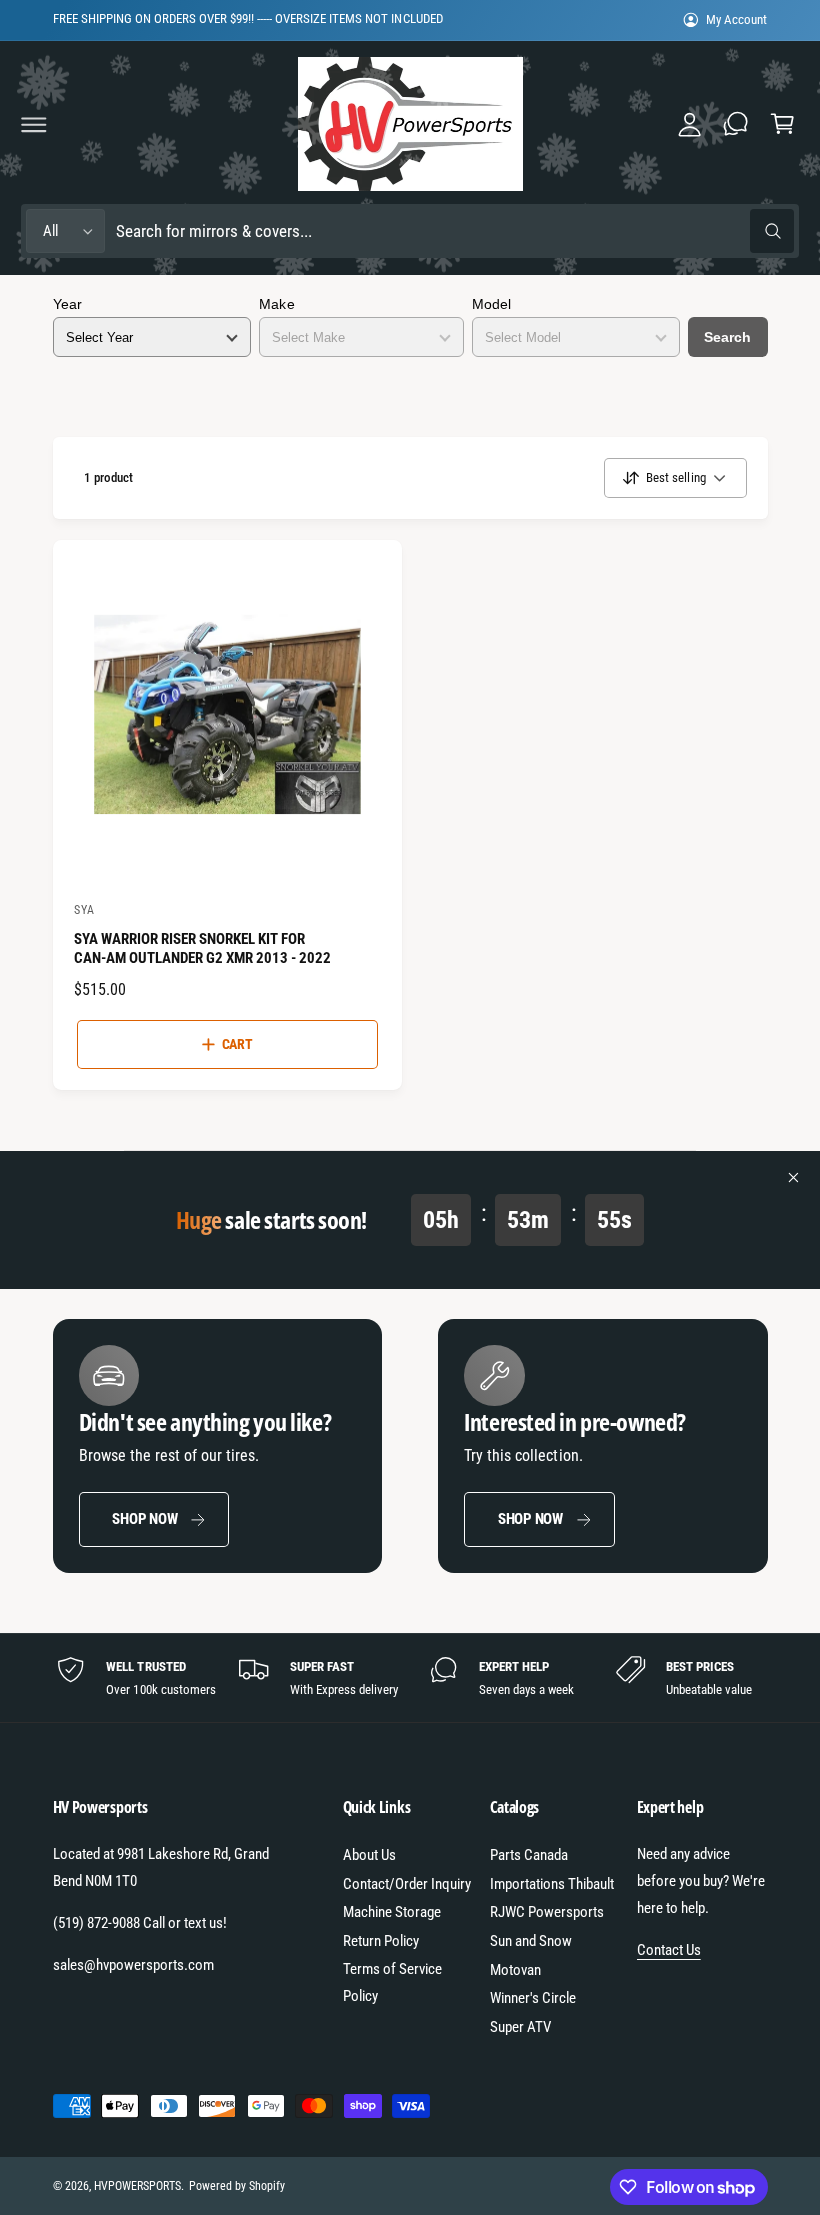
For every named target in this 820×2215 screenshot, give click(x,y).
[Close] (794, 1177)
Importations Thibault (552, 1884)
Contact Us (669, 1950)
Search (727, 337)
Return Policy (381, 1941)
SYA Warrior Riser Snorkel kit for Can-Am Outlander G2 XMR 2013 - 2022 (203, 949)
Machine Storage (392, 1912)
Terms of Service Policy (392, 1982)
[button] (34, 124)
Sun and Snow (531, 1941)
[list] (410, 1678)
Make (276, 304)
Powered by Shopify (237, 2186)
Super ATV (520, 2027)
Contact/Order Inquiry (407, 1884)
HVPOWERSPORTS (137, 2186)
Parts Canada (529, 1855)
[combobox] (454, 231)
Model (491, 304)
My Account (736, 19)
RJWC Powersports (547, 1912)
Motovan (515, 1970)
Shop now (144, 1519)
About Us (369, 1855)
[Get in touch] (736, 124)
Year (67, 304)
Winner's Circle (533, 1998)
